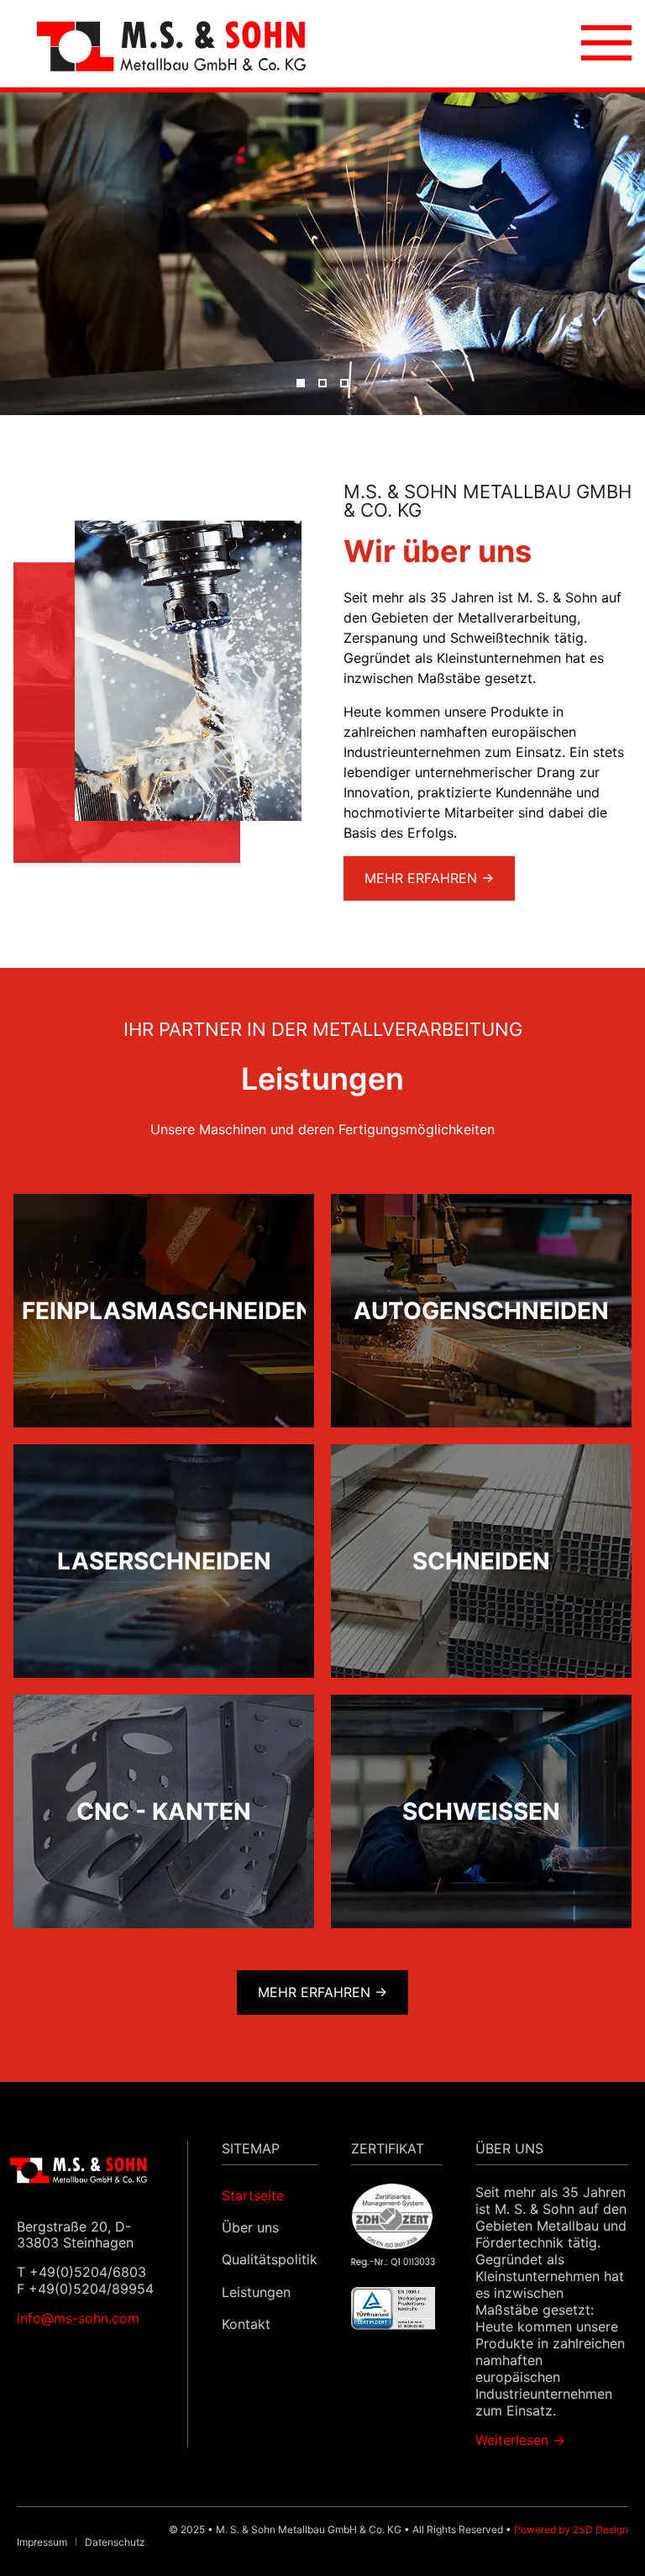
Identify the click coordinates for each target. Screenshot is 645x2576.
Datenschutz (115, 2542)
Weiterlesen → (520, 2440)
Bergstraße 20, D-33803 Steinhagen (75, 2234)
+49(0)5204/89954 (91, 2289)
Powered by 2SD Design (571, 2529)
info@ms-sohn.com (78, 2318)
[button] (301, 383)
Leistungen (256, 2292)
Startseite (253, 2195)
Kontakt (246, 2324)
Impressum (42, 2542)
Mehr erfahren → (429, 878)
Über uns (250, 2227)
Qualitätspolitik (270, 2259)
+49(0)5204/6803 (88, 2272)
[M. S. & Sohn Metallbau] (171, 44)
